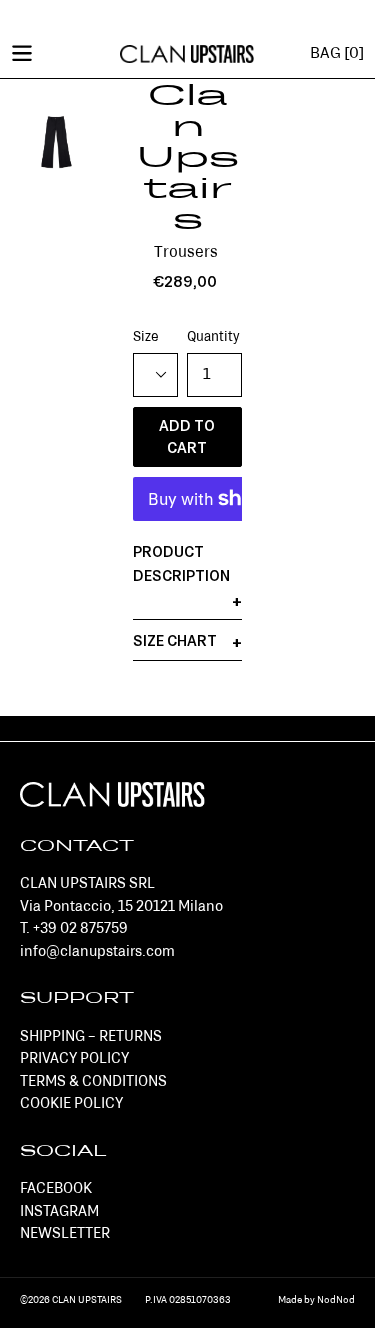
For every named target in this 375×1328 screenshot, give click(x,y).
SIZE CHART (175, 642)
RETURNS (130, 1037)
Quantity (213, 337)
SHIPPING (52, 1037)
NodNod (336, 1300)
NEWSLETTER (65, 1234)
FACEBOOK (56, 1189)
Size (146, 337)
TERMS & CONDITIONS (93, 1082)
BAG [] (337, 54)
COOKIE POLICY (71, 1104)
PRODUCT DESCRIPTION (181, 565)
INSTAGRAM (59, 1212)
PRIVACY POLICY (74, 1059)
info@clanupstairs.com (97, 952)
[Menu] (22, 52)
